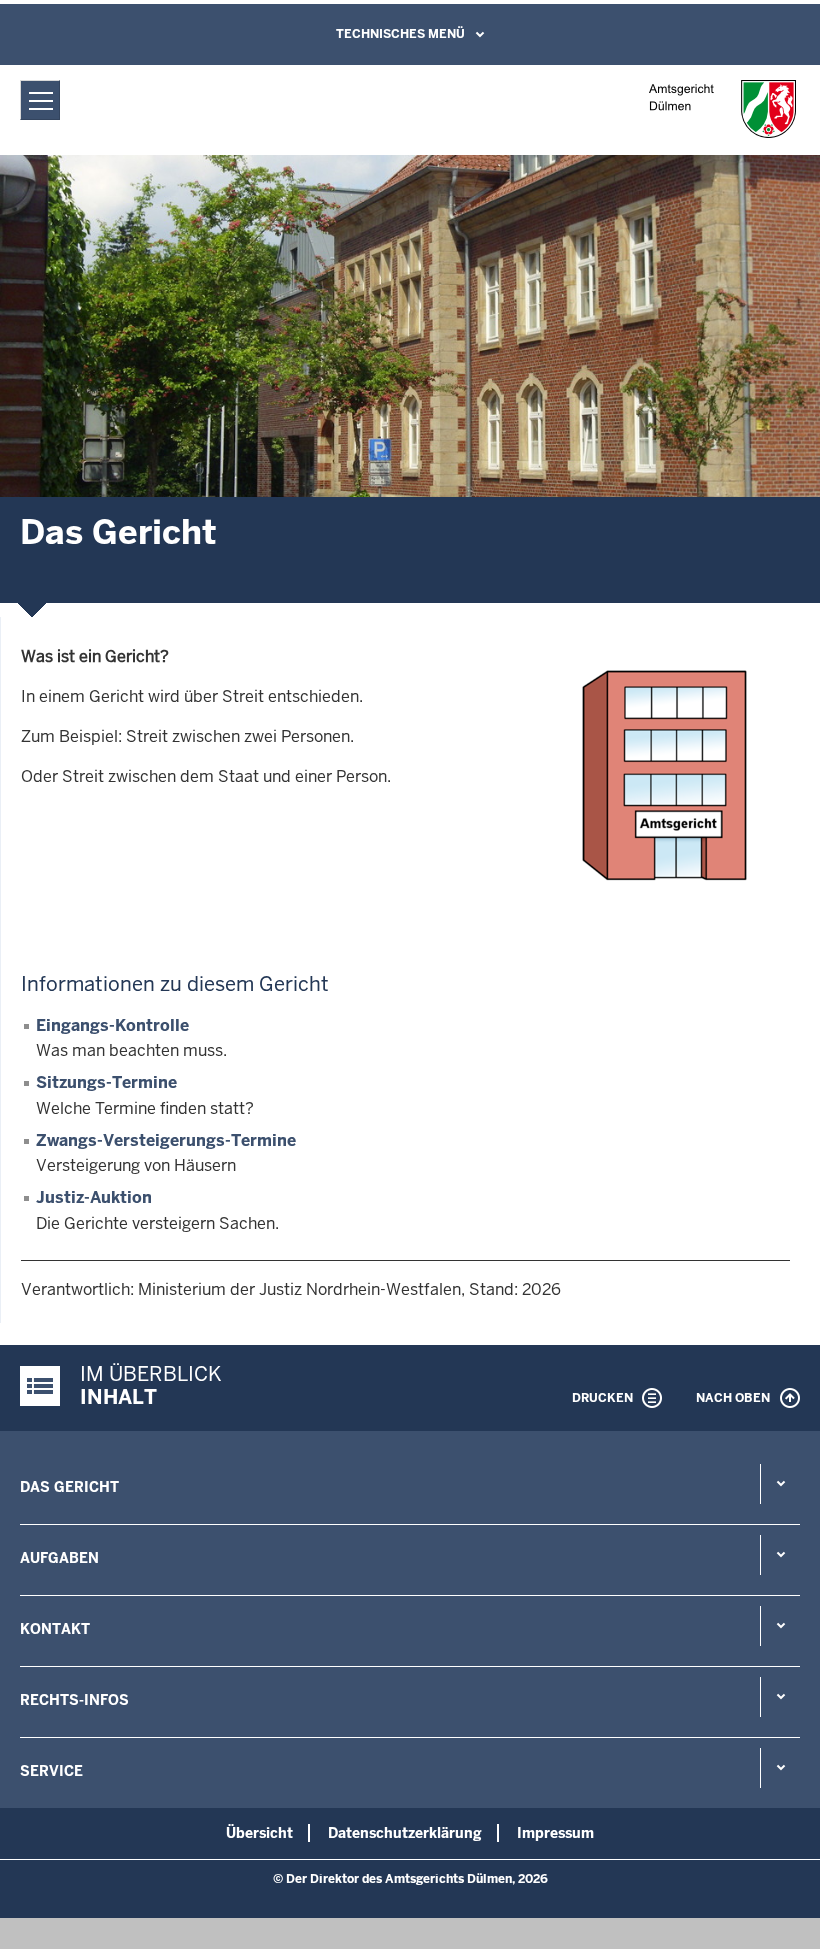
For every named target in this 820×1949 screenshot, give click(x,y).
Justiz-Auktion (94, 1197)
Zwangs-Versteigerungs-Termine (166, 1140)
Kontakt (55, 1629)
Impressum (555, 1833)
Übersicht (259, 1833)
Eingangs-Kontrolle (112, 1025)
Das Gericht (69, 1487)
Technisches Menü (400, 34)
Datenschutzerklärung (405, 1833)
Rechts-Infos (74, 1700)
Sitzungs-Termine (106, 1082)
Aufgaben (59, 1558)
